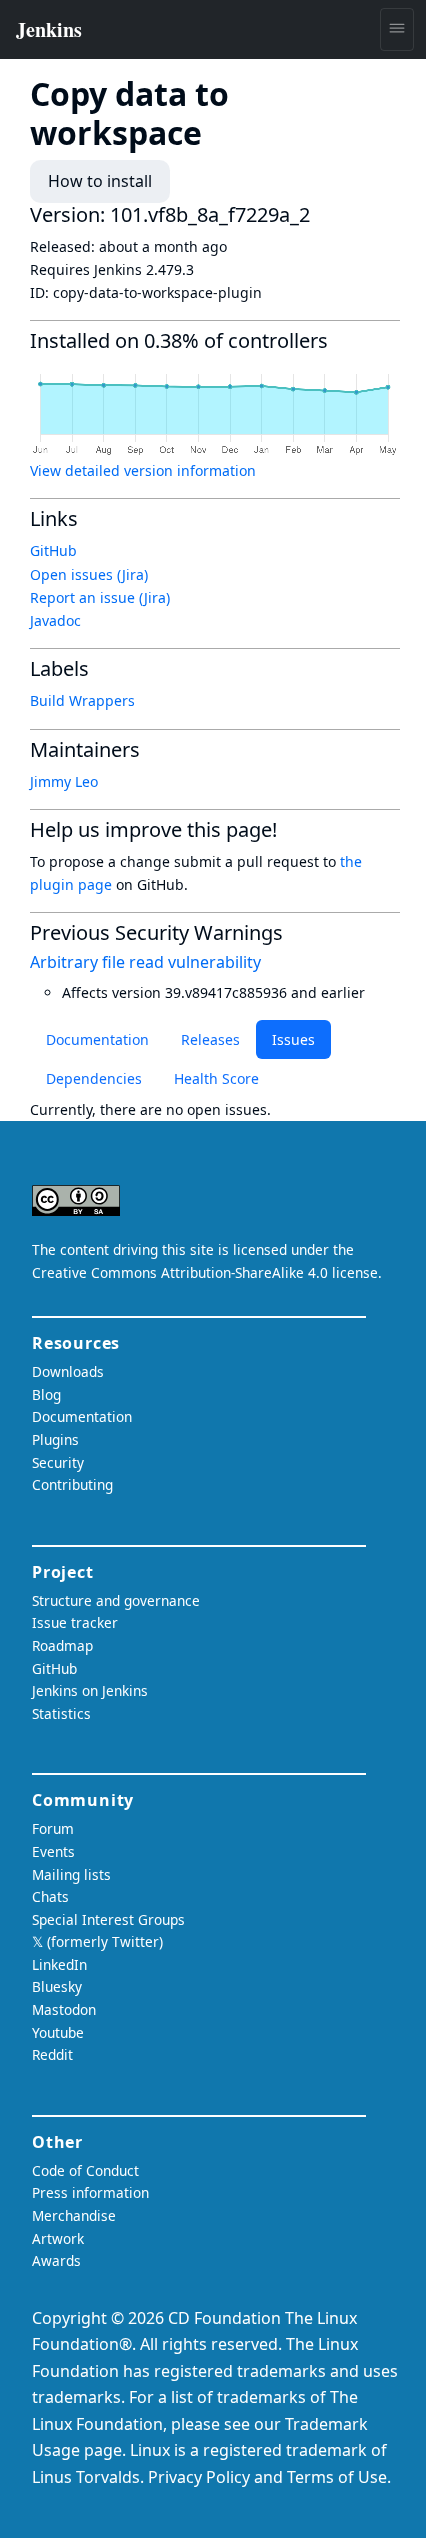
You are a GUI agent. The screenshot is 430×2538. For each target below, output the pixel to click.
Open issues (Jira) (89, 574)
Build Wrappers (82, 700)
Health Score (216, 1078)
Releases (210, 1039)
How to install (100, 181)
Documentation (97, 1039)
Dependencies (94, 1078)
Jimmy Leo (64, 781)
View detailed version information (143, 470)
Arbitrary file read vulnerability (145, 962)
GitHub (53, 550)
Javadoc (55, 620)
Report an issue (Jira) (100, 597)
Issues (293, 1039)
